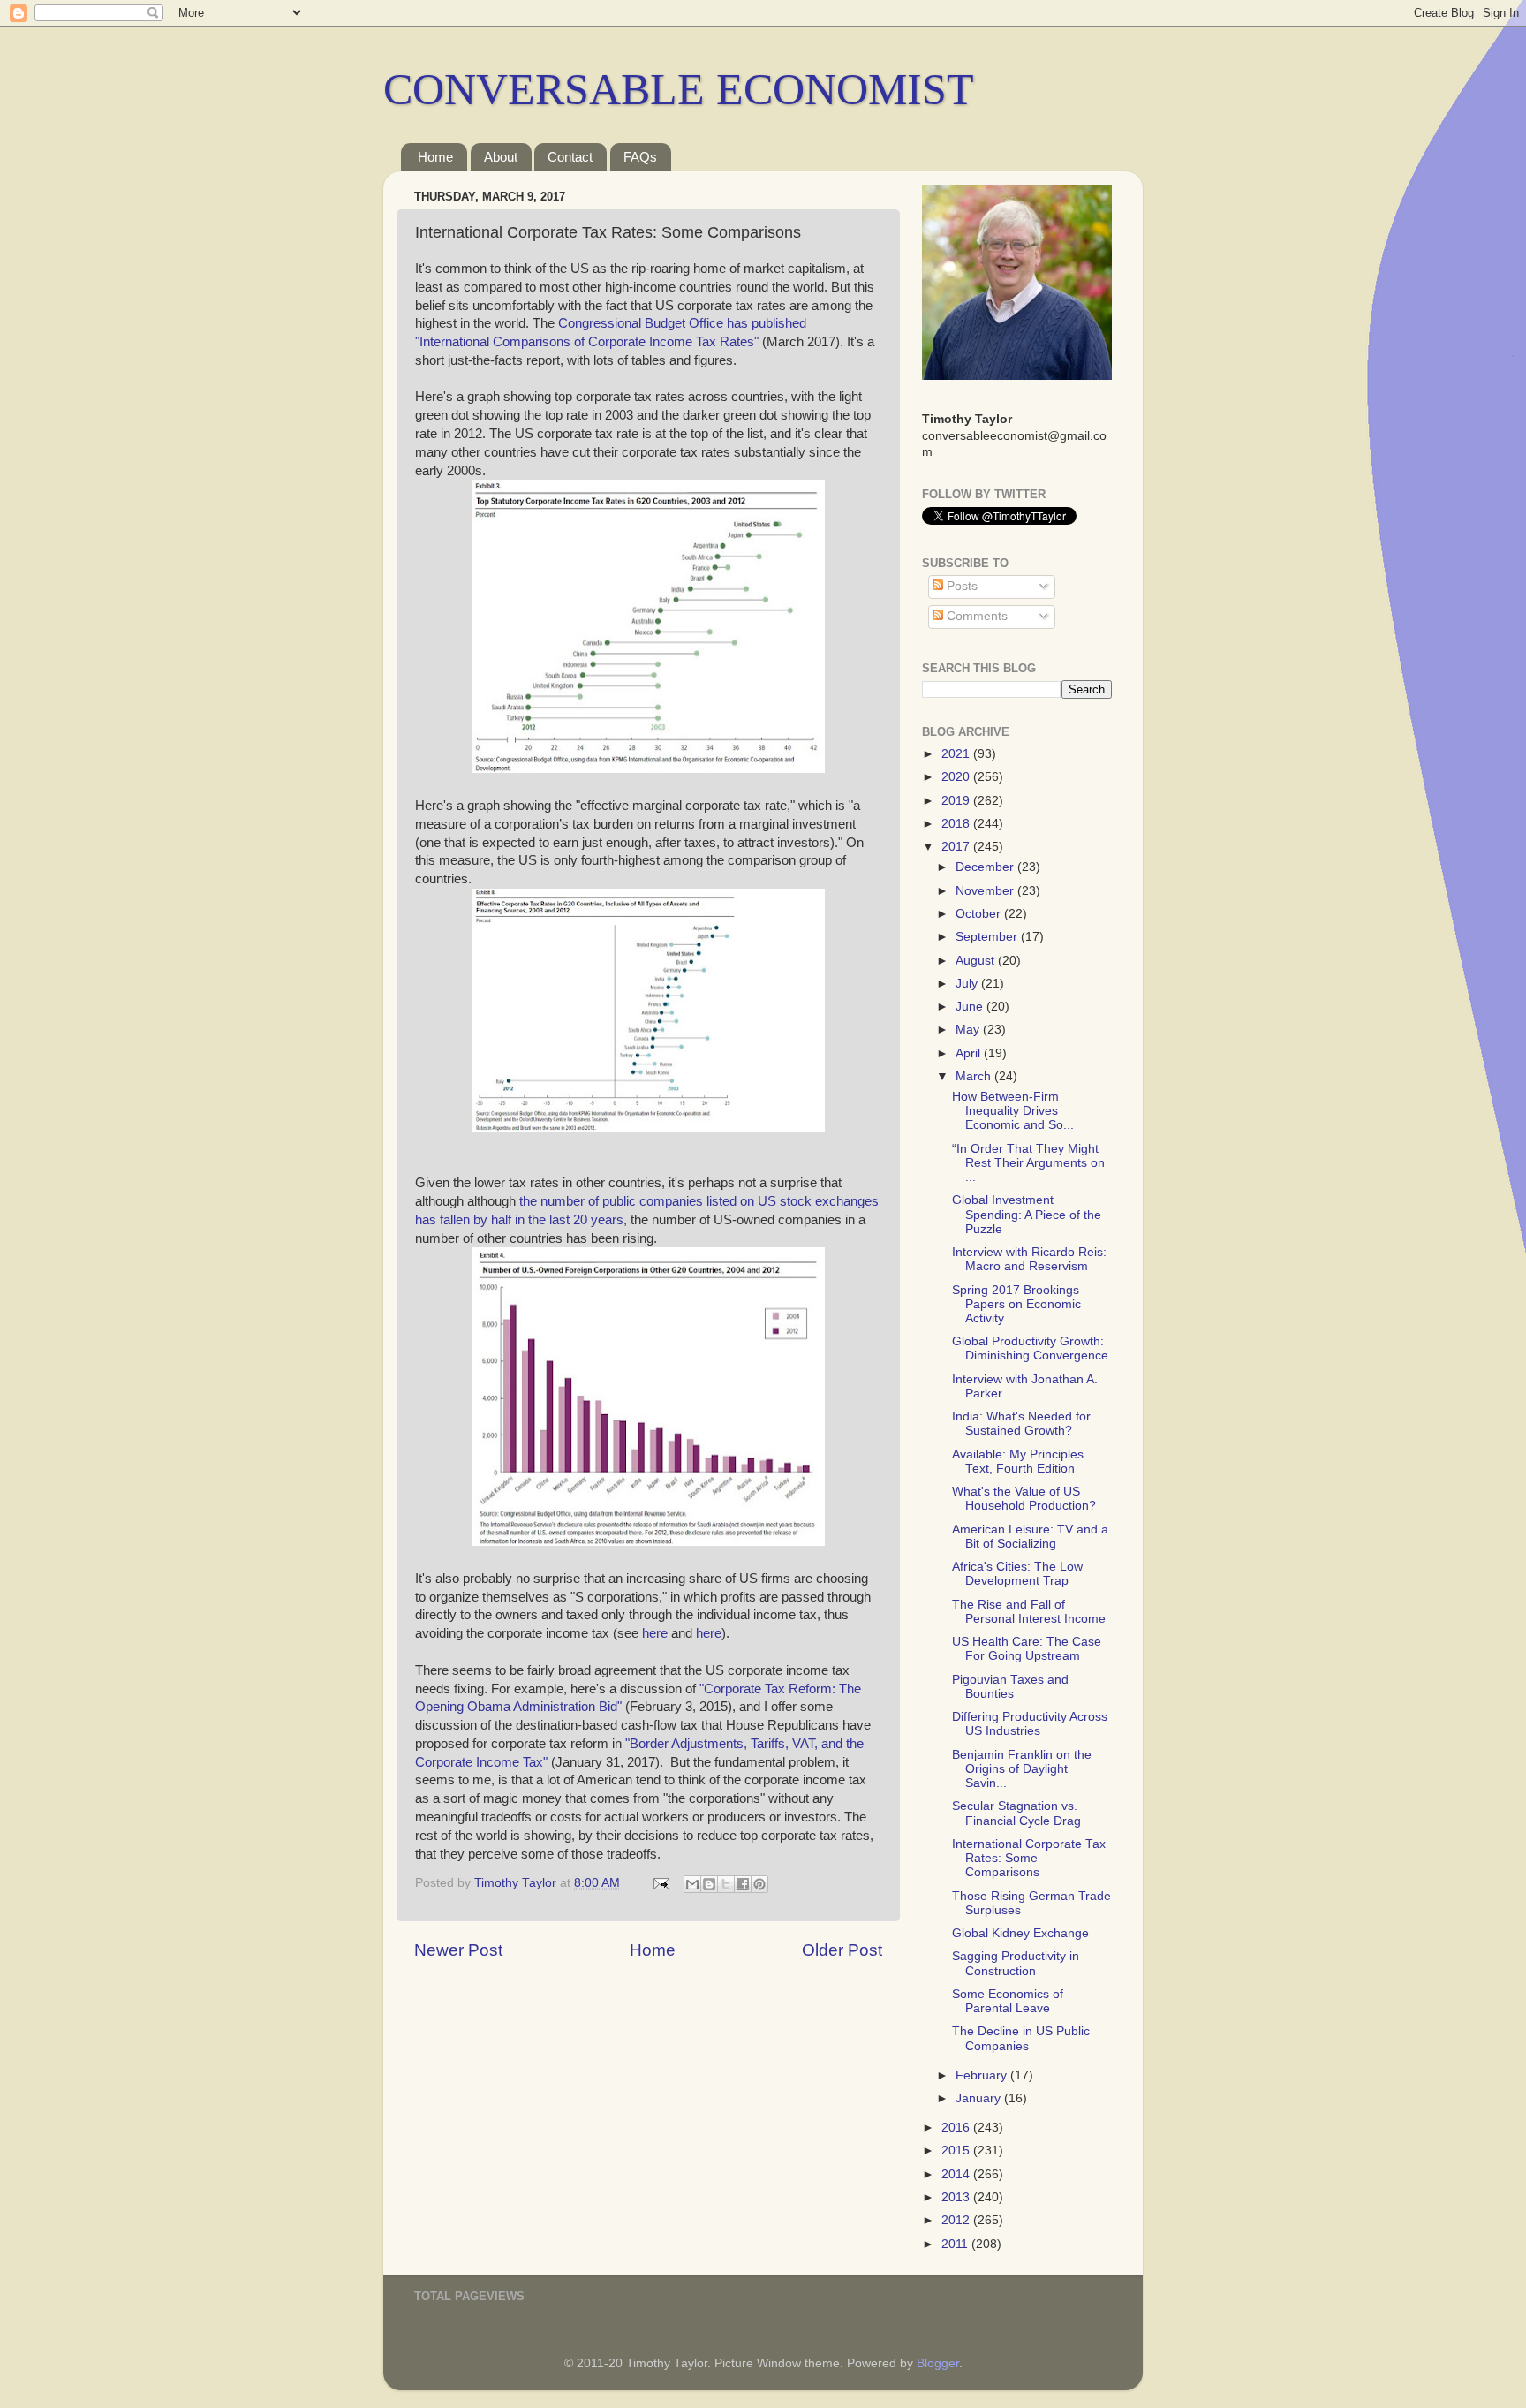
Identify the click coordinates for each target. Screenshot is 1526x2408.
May (969, 1030)
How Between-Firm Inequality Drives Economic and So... (1013, 1111)
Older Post (842, 1950)
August (977, 961)
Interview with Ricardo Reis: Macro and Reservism (1029, 1259)
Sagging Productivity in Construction (1016, 1963)
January (980, 2098)
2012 (957, 2220)
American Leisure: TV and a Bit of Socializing (1030, 1537)
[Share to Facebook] (743, 1884)
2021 (957, 754)
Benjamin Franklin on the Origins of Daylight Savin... (1022, 1769)
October (980, 914)
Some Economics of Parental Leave (1008, 2001)
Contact (570, 157)
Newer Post (458, 1950)
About (501, 157)
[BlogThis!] (709, 1884)
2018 (957, 824)
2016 (957, 2128)
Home (435, 157)
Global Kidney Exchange (1020, 1933)
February (983, 2075)
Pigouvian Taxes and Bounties (1010, 1687)
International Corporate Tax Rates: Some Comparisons (1029, 1858)
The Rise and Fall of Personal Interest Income (1029, 1612)
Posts (960, 586)
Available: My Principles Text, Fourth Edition (1018, 1461)
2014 (957, 2174)
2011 (956, 2244)
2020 (957, 777)
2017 (957, 847)
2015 (957, 2151)
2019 (957, 801)
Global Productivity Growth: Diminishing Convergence (1030, 1348)
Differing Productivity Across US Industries (1030, 1724)
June (971, 1007)
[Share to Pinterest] (759, 1884)
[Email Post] (660, 1883)
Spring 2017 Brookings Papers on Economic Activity (1016, 1304)
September (988, 937)
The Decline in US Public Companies (1021, 2038)
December (986, 867)
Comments (975, 616)
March (975, 1076)
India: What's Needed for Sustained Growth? (1021, 1424)
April (970, 1053)
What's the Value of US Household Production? (1024, 1499)
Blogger (938, 2363)
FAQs (640, 157)
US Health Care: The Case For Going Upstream (1027, 1649)
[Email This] (692, 1884)
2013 (957, 2197)
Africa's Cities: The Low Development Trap (1017, 1574)
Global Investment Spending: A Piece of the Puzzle (1027, 1214)
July (968, 984)
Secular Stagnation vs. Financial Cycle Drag (1016, 1813)
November (986, 891)
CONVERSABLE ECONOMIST (679, 89)
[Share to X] (726, 1884)
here (653, 1633)
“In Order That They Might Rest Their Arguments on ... (1028, 1163)
